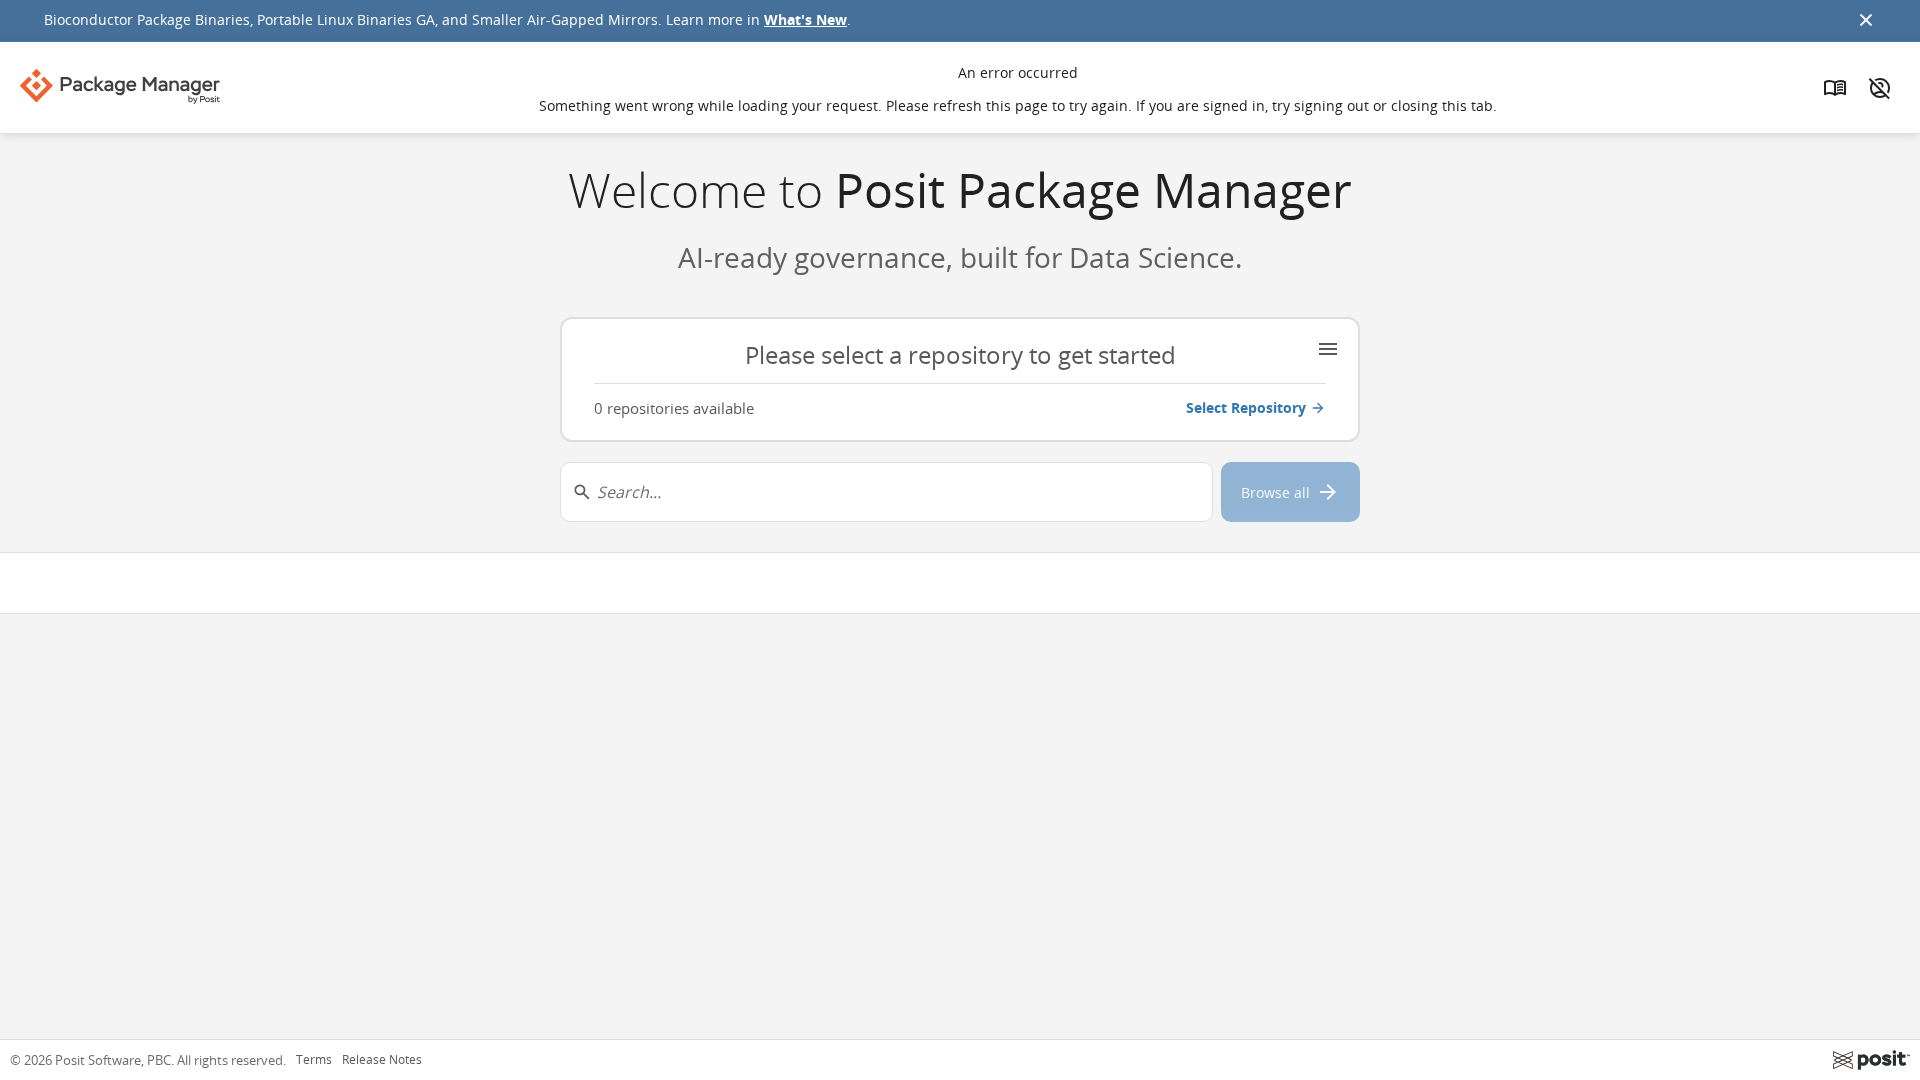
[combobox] (886, 492)
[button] (960, 379)
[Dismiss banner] (1866, 20)
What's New (805, 19)
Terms (314, 1060)
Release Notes (382, 1060)
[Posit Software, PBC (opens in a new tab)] (1871, 1060)
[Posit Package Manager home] (120, 86)
